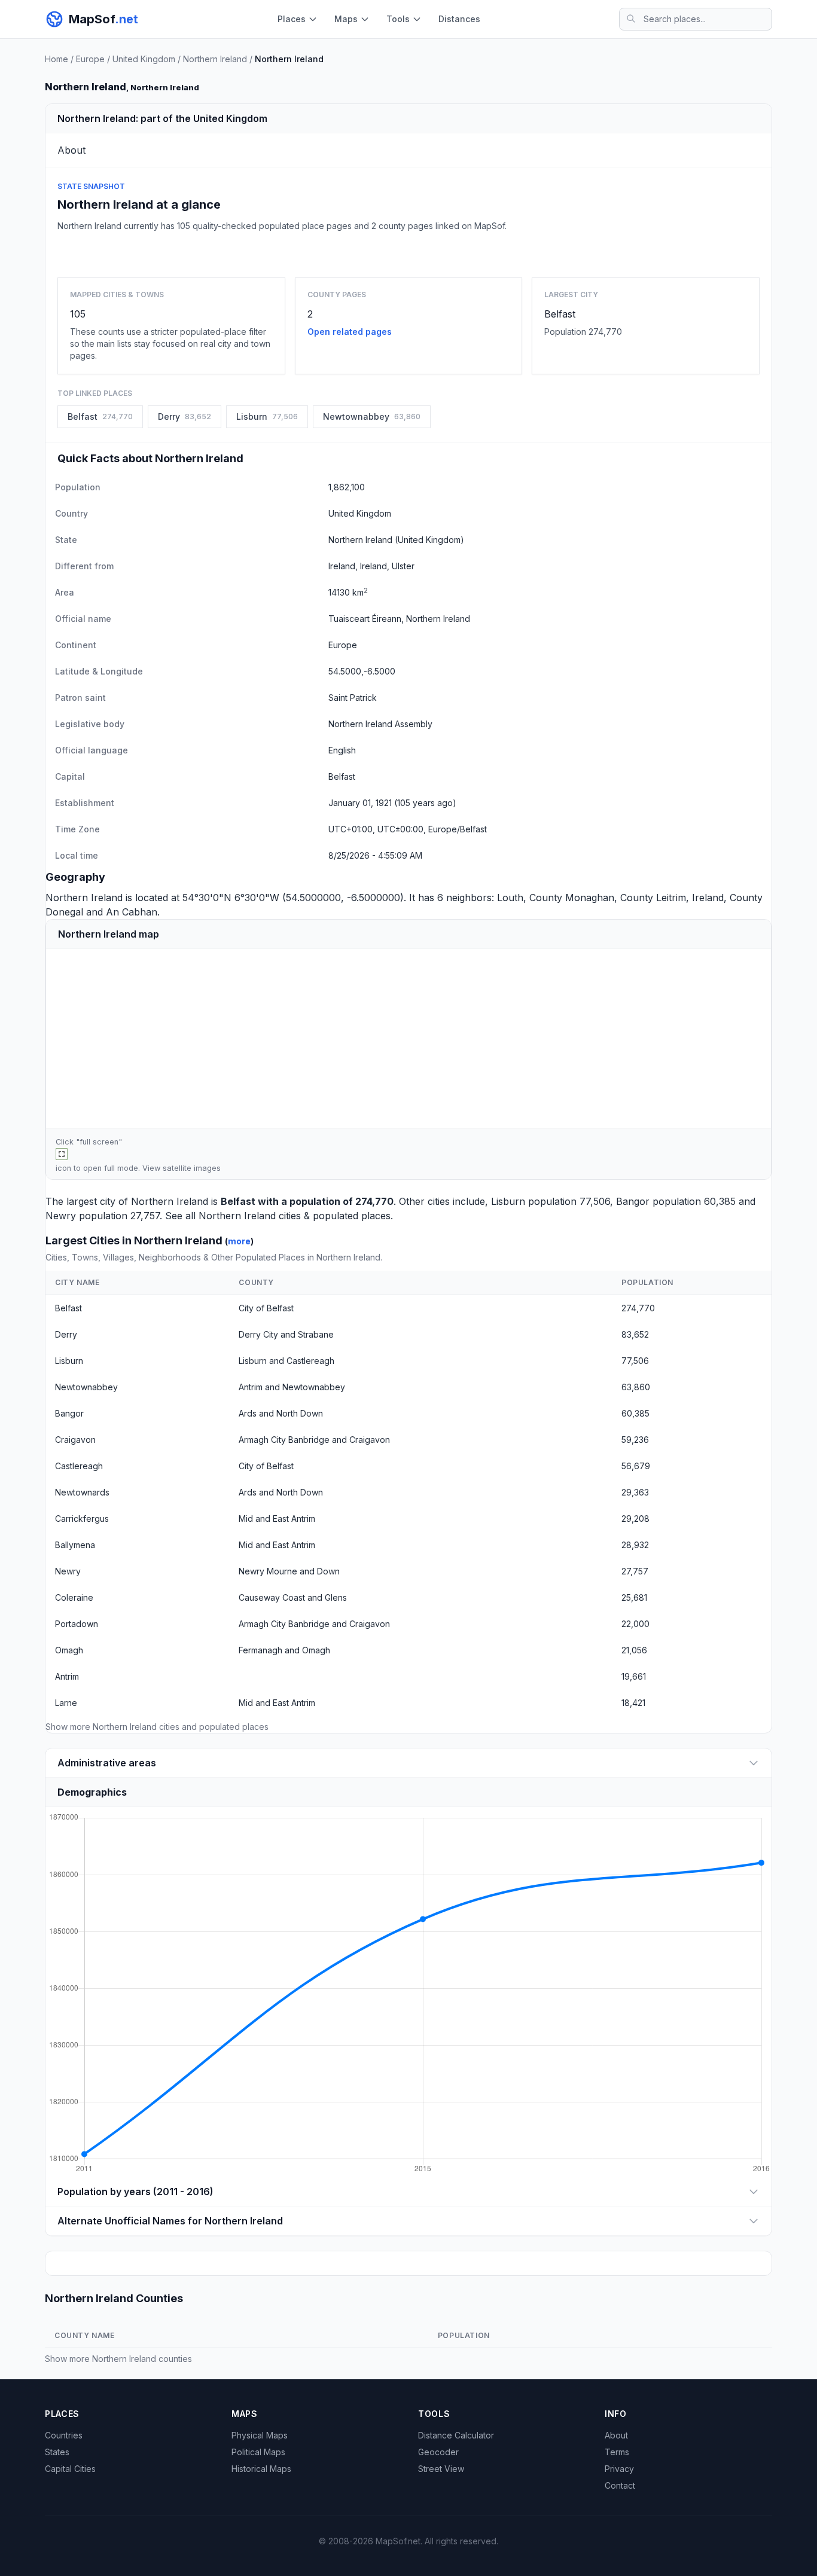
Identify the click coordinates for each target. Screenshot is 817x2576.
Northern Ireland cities (250, 1216)
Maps (346, 19)
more (239, 1241)
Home (57, 59)
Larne (66, 1703)
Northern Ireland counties (142, 2359)
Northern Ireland (215, 59)
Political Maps (258, 2452)
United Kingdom (144, 59)
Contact (620, 2485)
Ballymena (75, 1545)
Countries (64, 2435)
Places (292, 19)
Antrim (67, 1676)
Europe (90, 59)
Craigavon (75, 1440)
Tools (398, 19)
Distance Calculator (456, 2435)
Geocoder (438, 2452)
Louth (510, 898)
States (57, 2452)
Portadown (77, 1624)
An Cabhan (132, 912)
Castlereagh (79, 1466)
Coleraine (74, 1597)
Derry (66, 1334)
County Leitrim (653, 898)
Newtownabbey (86, 1387)
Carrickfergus (82, 1519)
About (616, 2435)
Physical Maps (260, 2435)
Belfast (560, 314)
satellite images (192, 1168)
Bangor (633, 1201)
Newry (61, 1216)
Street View (441, 2469)
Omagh (69, 1650)
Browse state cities (408, 252)
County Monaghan (572, 898)
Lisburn (508, 1201)
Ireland (708, 898)
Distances (459, 19)
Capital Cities (70, 2469)
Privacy (619, 2469)
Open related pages (350, 332)
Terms (617, 2452)
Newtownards (82, 1492)
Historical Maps (261, 2469)
